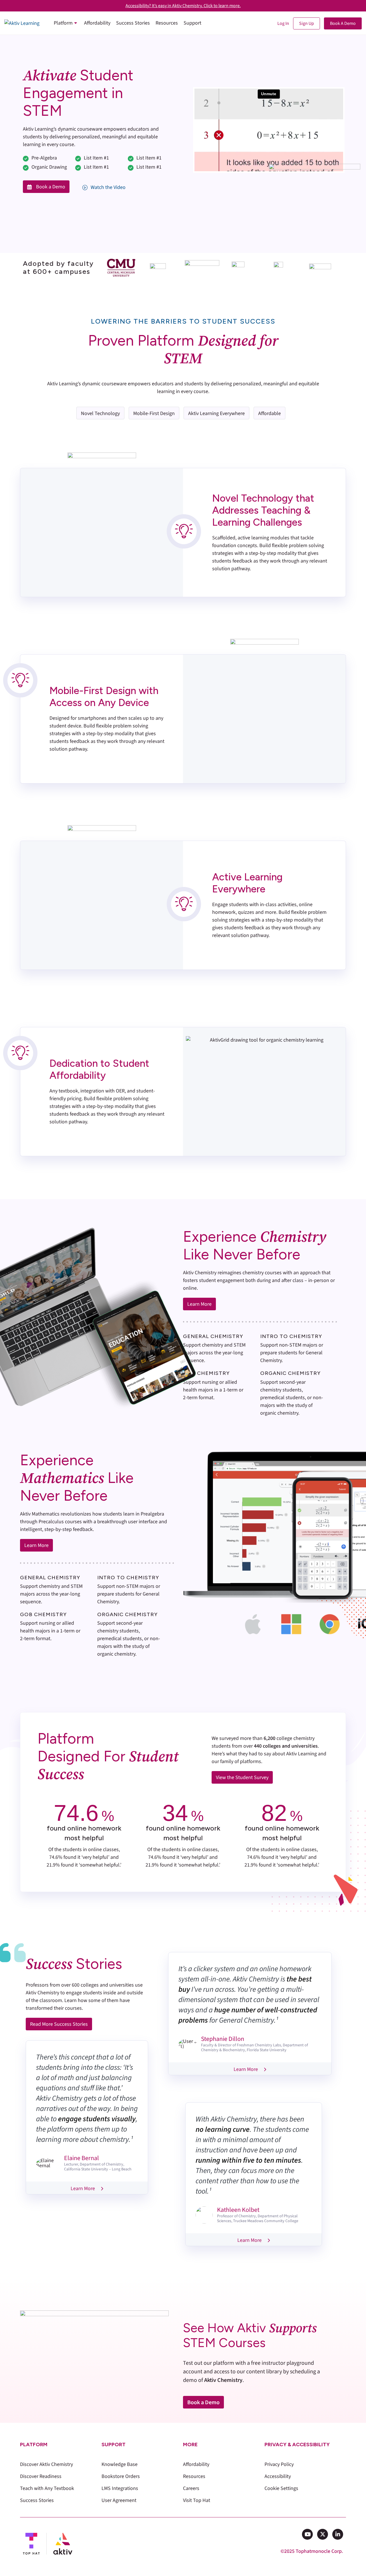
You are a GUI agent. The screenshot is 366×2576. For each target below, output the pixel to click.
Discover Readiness (41, 2476)
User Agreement (119, 2500)
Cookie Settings (281, 2488)
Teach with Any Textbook (47, 2488)
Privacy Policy (279, 2464)
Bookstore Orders (121, 2476)
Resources (194, 2476)
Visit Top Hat (197, 2500)
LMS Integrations (120, 2488)
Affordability (196, 2464)
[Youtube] (307, 2534)
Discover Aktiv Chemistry (46, 2464)
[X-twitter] (323, 2534)
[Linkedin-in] (338, 2534)
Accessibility (278, 2476)
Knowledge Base (120, 2464)
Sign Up (307, 23)
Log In (283, 23)
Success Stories (37, 2500)
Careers (191, 2488)
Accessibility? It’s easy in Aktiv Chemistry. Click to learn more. (183, 6)
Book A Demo (343, 23)
